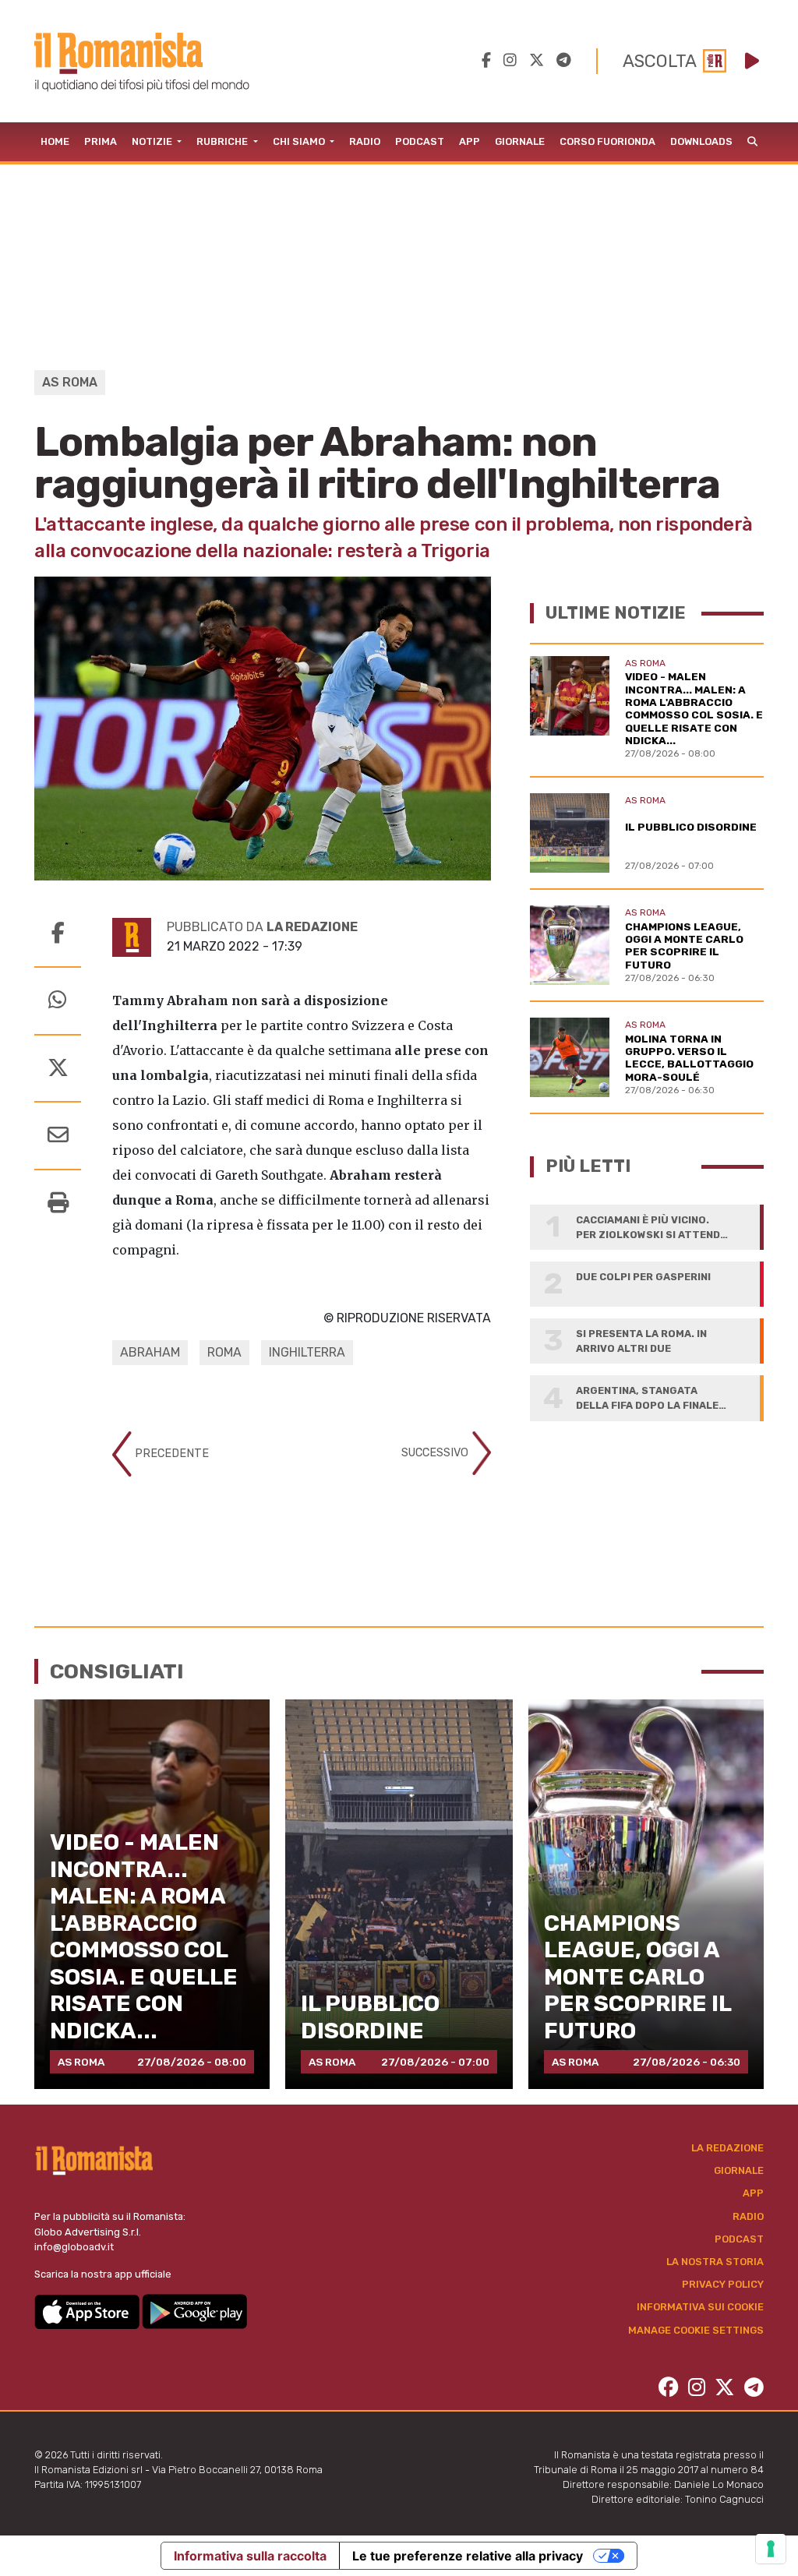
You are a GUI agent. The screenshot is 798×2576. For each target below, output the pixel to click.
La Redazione (727, 2148)
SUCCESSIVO (436, 1452)
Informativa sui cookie (700, 2307)
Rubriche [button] (223, 141)
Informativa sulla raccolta (250, 2556)
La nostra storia (715, 2262)
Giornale (520, 141)
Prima (101, 141)
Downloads (701, 141)
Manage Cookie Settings (696, 2330)
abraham (150, 1352)
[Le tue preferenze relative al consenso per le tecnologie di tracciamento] (771, 2549)
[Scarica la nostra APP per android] (194, 2311)
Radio (365, 141)
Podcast (420, 141)
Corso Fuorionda (607, 141)
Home (55, 141)
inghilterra (307, 1352)
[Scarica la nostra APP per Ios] (88, 2311)
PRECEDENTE (170, 1453)
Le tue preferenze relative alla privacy (468, 2556)
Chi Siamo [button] (300, 141)
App (470, 141)
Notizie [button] (153, 141)
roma (224, 1352)
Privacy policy (723, 2284)
